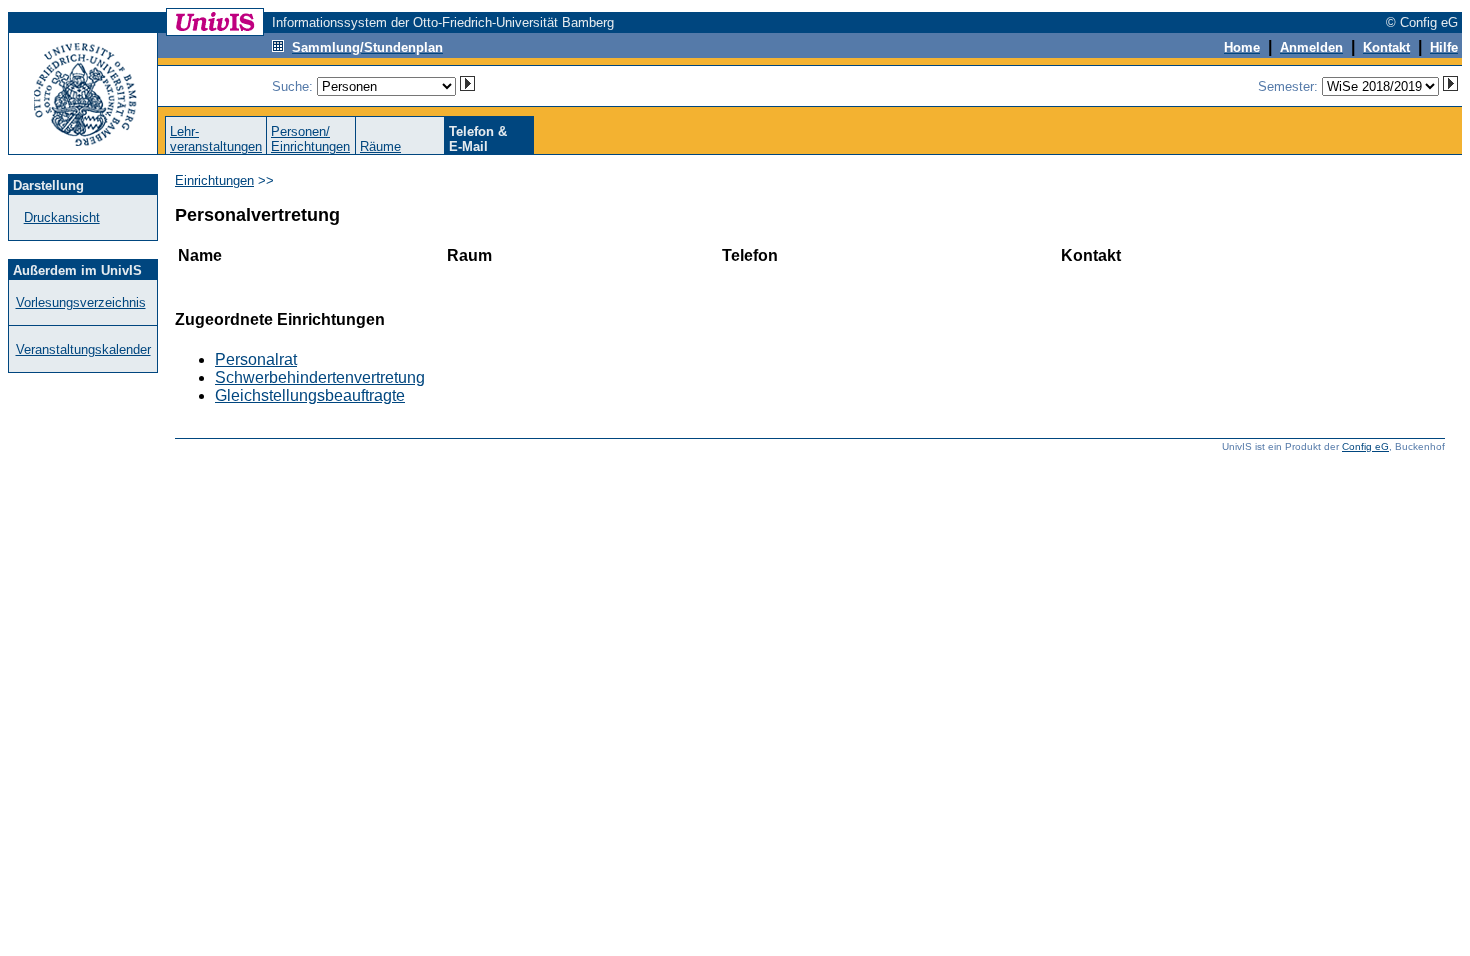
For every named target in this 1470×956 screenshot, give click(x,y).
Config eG (1365, 446)
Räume (380, 146)
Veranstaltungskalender (83, 349)
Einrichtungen (214, 180)
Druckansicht (62, 217)
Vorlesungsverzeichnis (81, 302)
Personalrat (256, 359)
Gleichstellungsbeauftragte (310, 395)
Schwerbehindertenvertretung (320, 377)
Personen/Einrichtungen (310, 139)
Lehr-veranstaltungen (216, 139)
